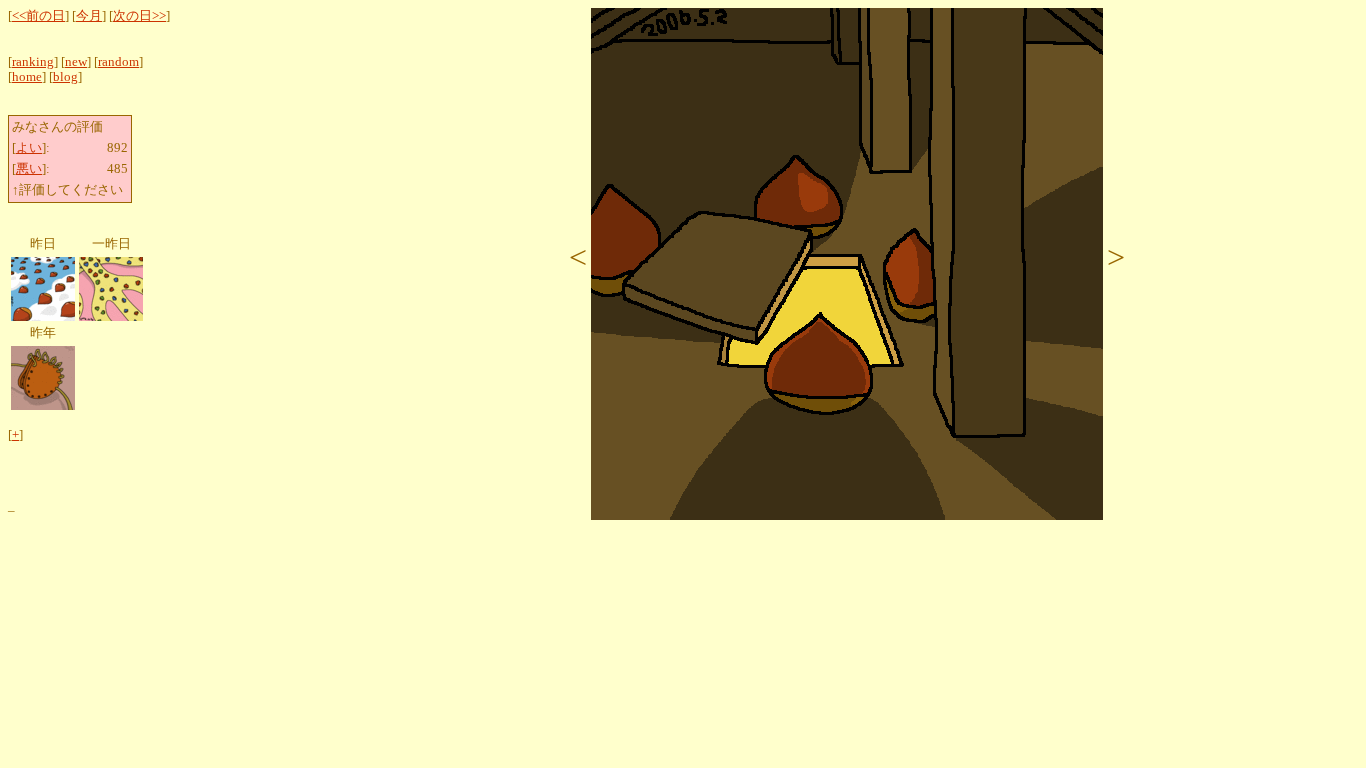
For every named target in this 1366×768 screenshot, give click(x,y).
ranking (33, 62)
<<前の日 (38, 16)
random (118, 62)
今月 (89, 16)
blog (65, 77)
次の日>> (139, 16)
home (27, 77)
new (76, 62)
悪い (29, 169)
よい (29, 148)
